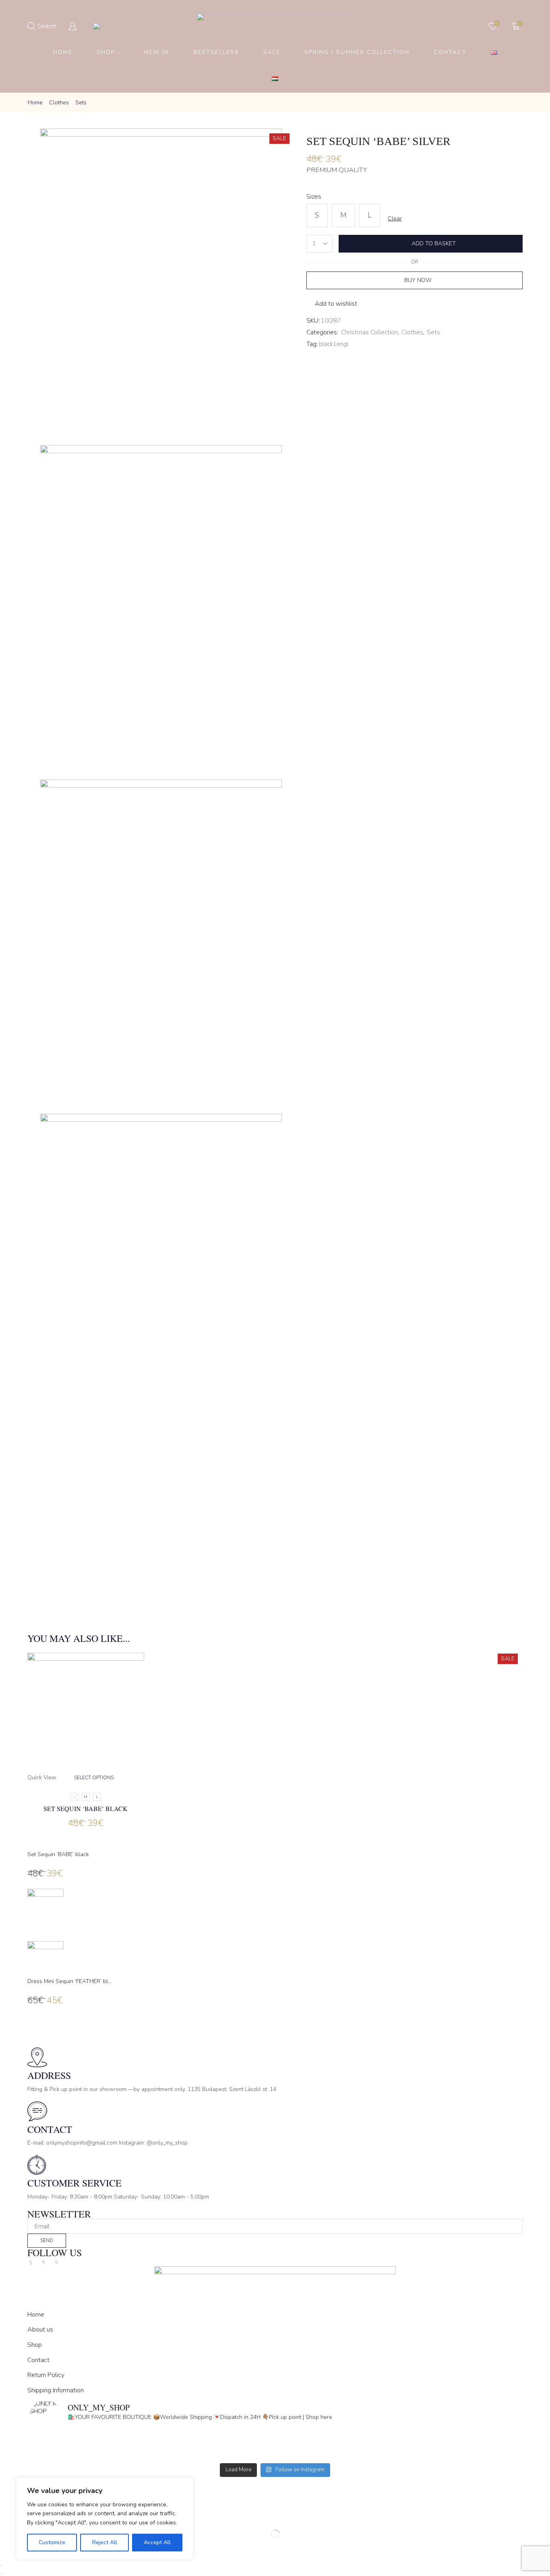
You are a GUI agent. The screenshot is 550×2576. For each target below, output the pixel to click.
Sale (272, 52)
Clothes (59, 103)
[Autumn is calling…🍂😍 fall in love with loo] (152, 2443)
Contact (450, 52)
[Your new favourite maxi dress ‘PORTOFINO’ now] (152, 2454)
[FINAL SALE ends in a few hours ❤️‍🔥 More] (398, 2443)
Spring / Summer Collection (357, 52)
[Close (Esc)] (1, 2566)
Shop (106, 52)
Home (63, 52)
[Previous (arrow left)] (1, 2574)
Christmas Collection (369, 332)
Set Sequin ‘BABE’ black (86, 1808)
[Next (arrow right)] (4, 2574)
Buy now (418, 280)
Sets (81, 103)
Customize (52, 2542)
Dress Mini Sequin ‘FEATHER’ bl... (69, 1981)
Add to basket (434, 244)
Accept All (157, 2542)
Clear (395, 219)
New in (157, 52)
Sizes (314, 197)
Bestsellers (216, 52)
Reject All (105, 2542)
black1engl (334, 344)
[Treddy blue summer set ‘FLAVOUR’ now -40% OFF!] (398, 2454)
